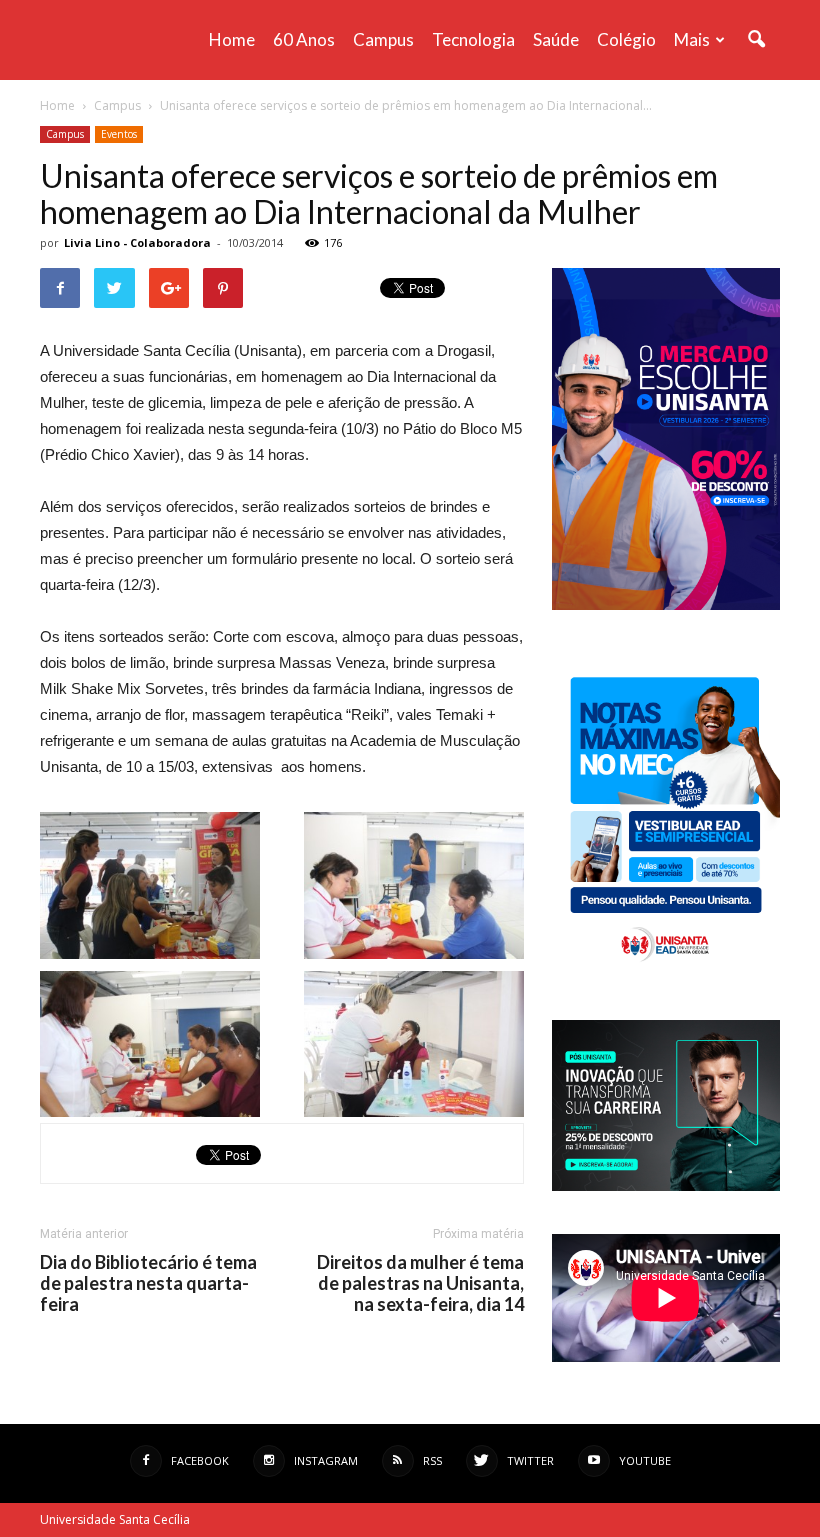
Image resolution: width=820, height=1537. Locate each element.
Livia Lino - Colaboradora (137, 242)
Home (232, 39)
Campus (383, 39)
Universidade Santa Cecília (115, 1519)
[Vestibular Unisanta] (666, 605)
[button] (756, 40)
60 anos (304, 39)
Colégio (626, 39)
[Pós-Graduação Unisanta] (666, 1185)
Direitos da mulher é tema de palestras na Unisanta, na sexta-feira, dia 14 (420, 1283)
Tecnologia (473, 39)
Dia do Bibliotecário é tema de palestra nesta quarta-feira (148, 1283)
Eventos (119, 134)
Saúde (556, 39)
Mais (692, 39)
